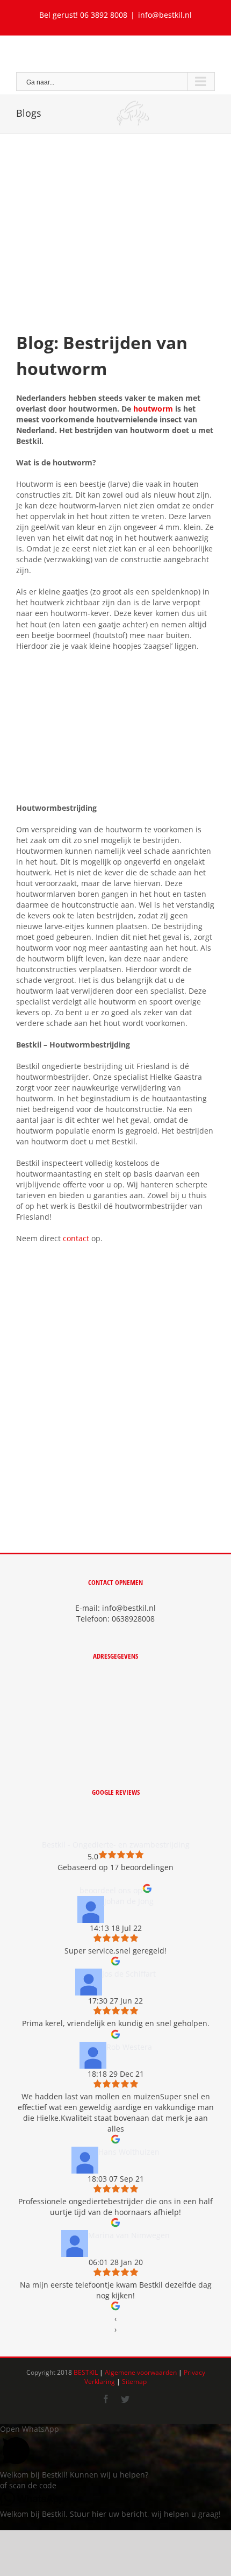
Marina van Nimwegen (129, 2235)
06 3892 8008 (104, 15)
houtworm (153, 409)
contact (76, 1238)
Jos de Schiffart (129, 1974)
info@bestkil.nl (165, 15)
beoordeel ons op (111, 1890)
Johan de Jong (129, 1901)
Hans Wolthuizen (129, 2152)
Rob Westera (129, 2047)
